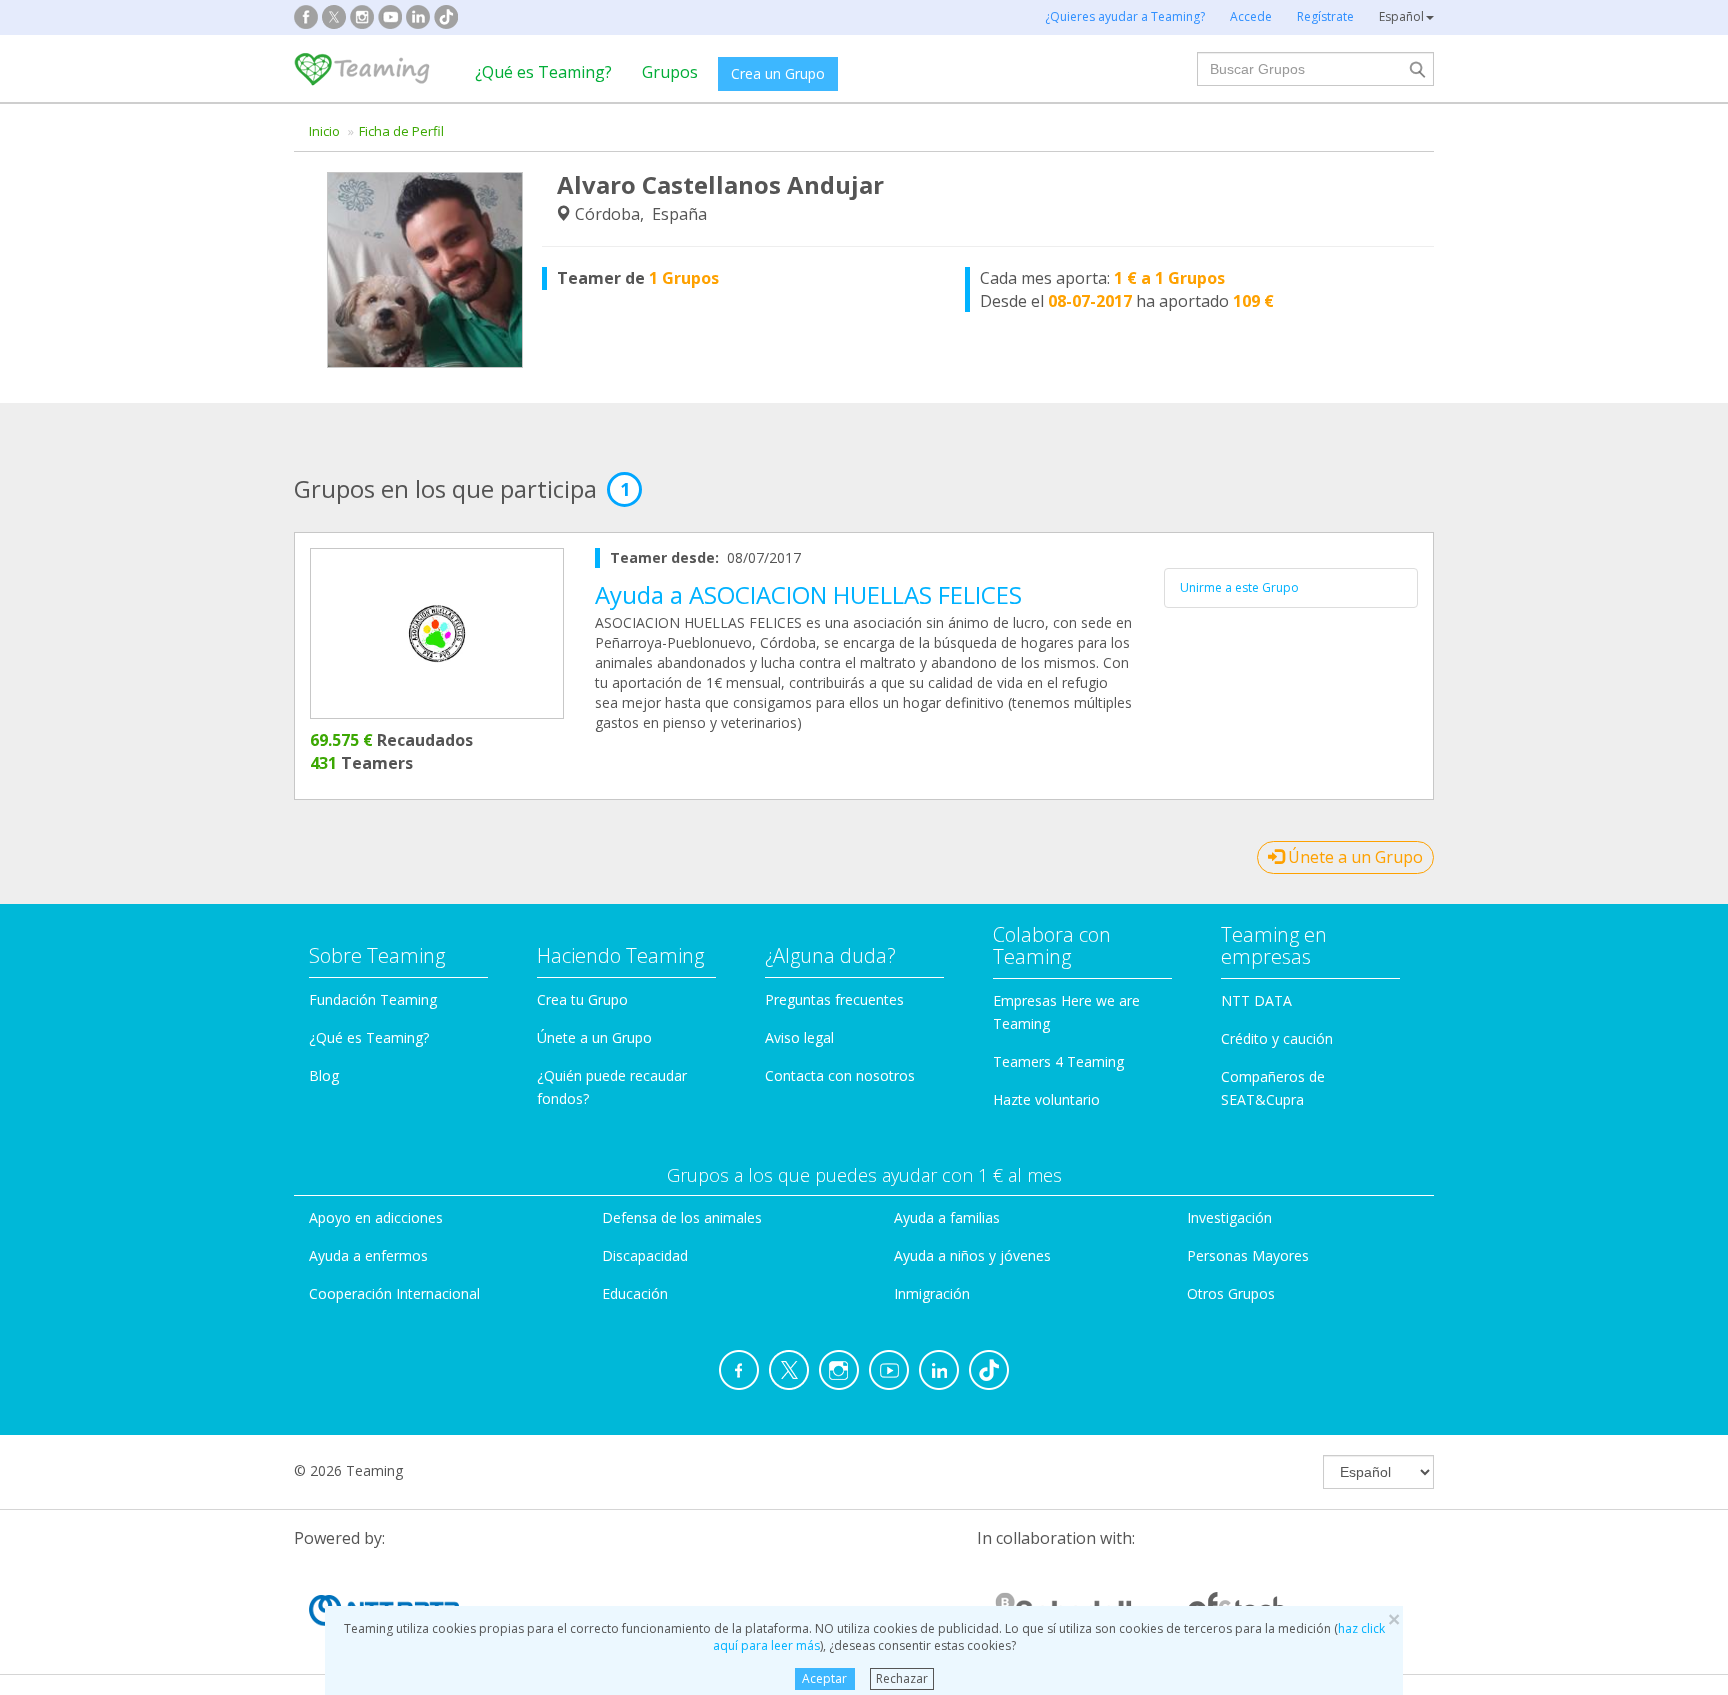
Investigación (1229, 1217)
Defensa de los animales (682, 1217)
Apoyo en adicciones (376, 1217)
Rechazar (902, 1678)
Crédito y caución (1277, 1038)
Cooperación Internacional (394, 1293)
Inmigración (932, 1293)
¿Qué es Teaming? (543, 72)
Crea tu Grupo (582, 999)
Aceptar (824, 1678)
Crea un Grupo (778, 73)
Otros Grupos (1231, 1293)
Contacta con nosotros (840, 1075)
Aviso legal (799, 1037)
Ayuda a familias (947, 1217)
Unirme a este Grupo (1239, 587)
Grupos (670, 72)
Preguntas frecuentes (834, 999)
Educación (635, 1293)
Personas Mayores (1248, 1255)
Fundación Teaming (373, 999)
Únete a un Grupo (1353, 857)
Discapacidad (645, 1255)
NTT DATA (1256, 1000)
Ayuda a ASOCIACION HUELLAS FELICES (808, 594)
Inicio (324, 131)
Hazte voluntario (1046, 1099)
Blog (324, 1075)
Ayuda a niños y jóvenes (972, 1255)
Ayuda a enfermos (368, 1255)
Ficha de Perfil (401, 131)
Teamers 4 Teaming (1058, 1061)
